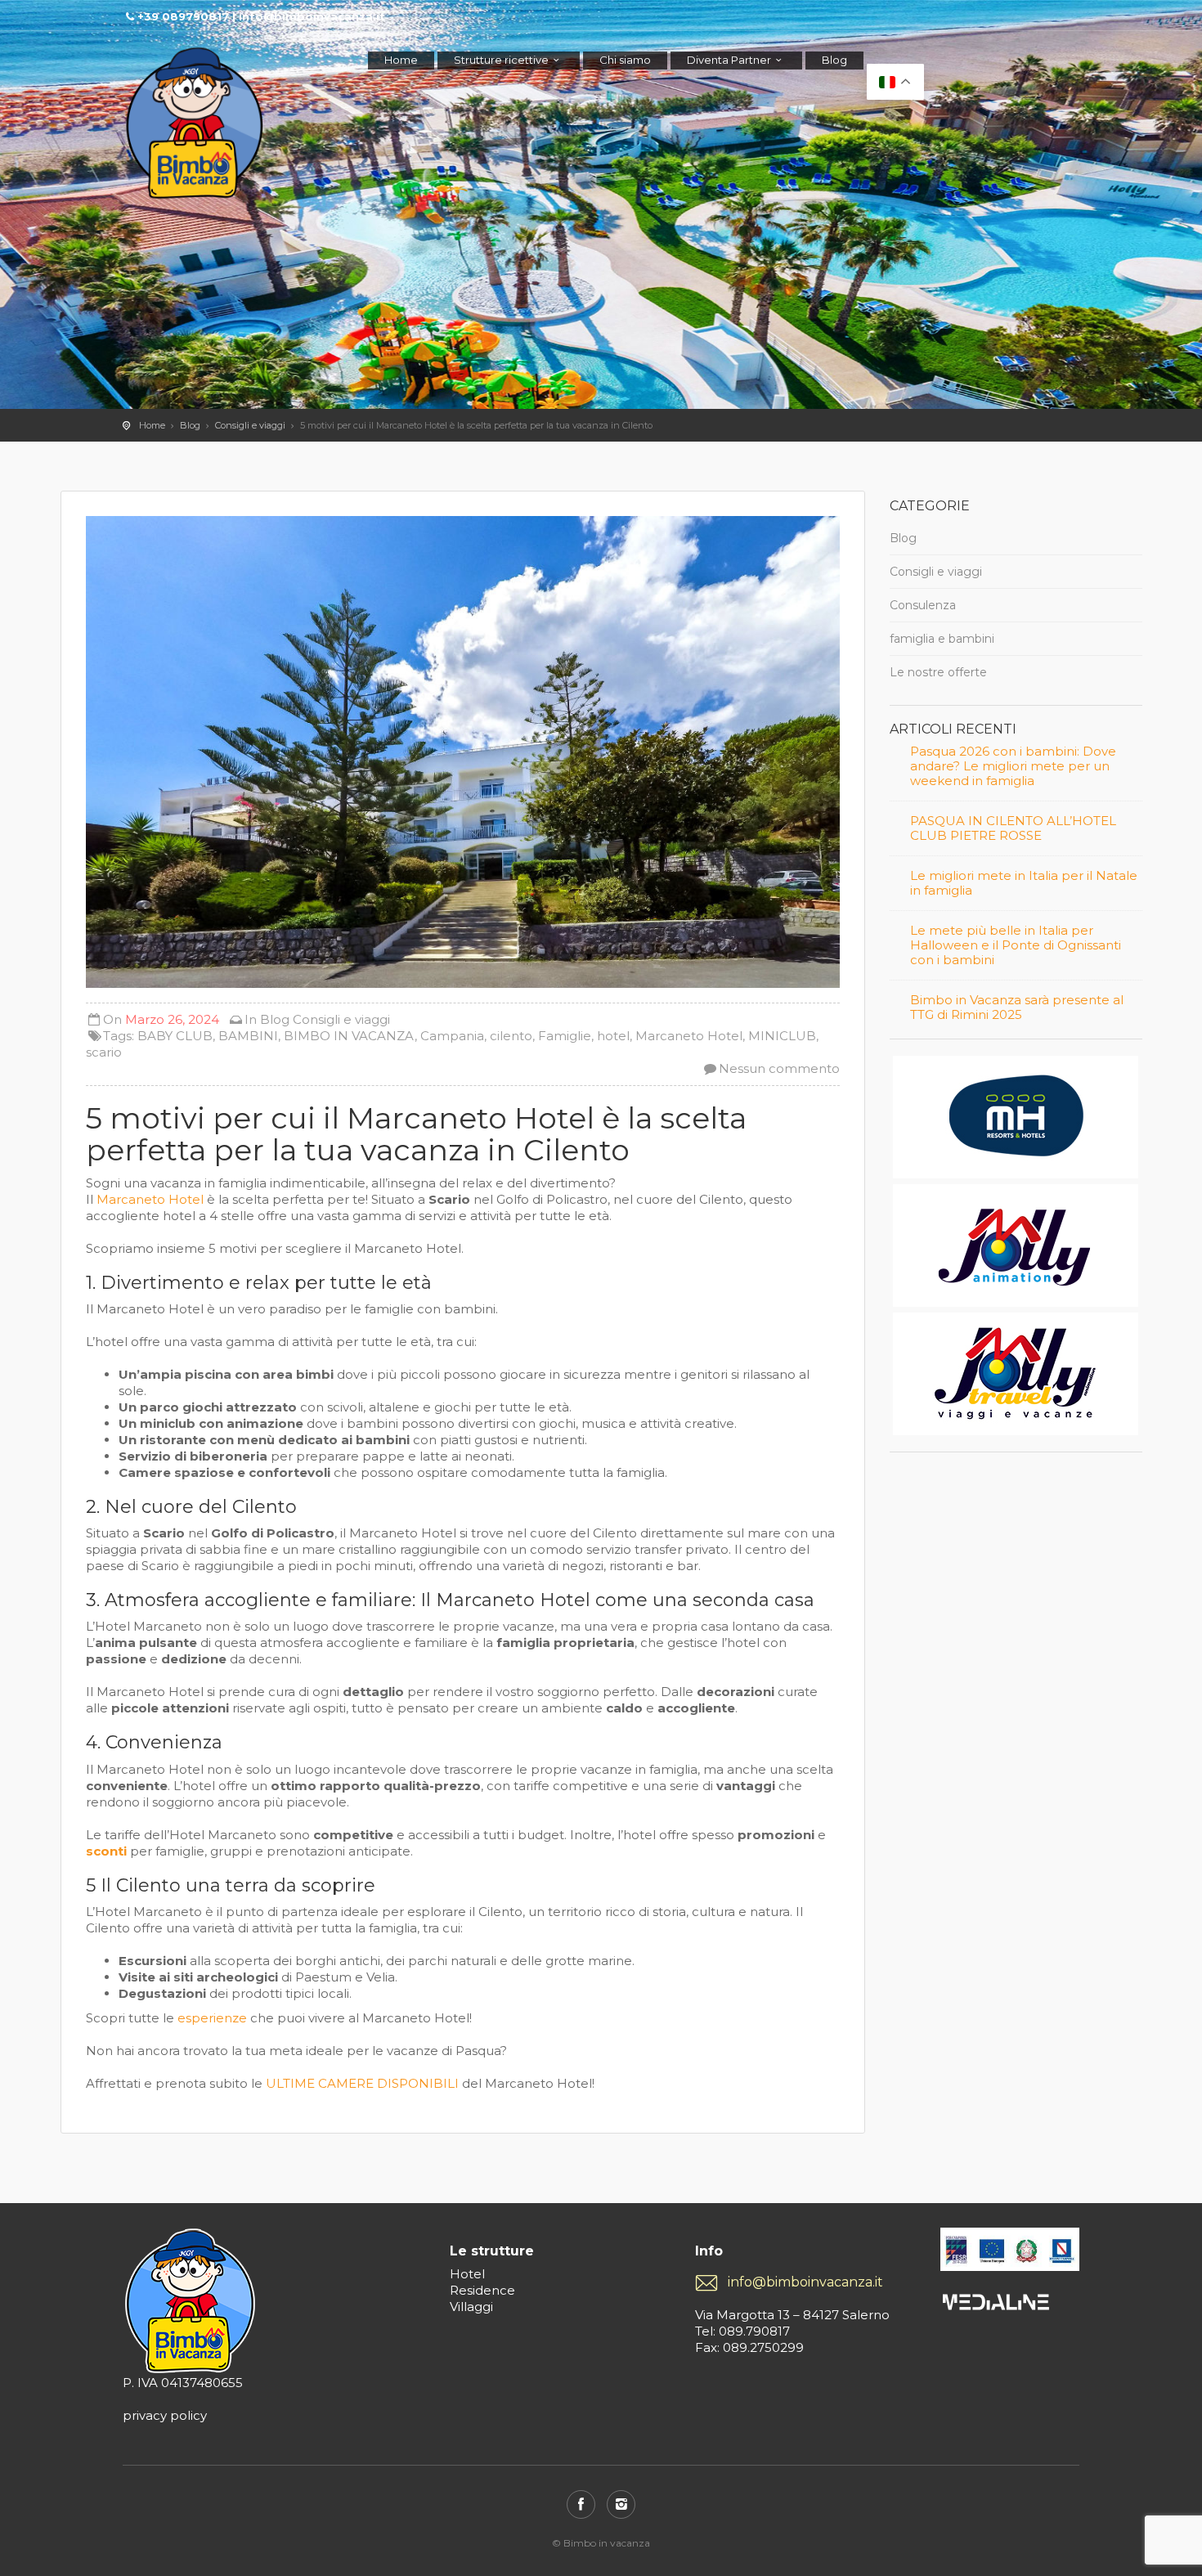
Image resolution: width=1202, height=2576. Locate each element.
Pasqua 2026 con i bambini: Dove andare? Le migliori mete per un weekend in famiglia (1013, 766)
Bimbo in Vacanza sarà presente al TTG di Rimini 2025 (1017, 1008)
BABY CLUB (175, 1036)
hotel (613, 1036)
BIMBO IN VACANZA (349, 1036)
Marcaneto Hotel (689, 1036)
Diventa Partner (729, 60)
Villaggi (471, 2307)
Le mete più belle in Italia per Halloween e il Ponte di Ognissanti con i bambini (1016, 945)
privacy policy (165, 2415)
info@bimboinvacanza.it (805, 2282)
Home (401, 60)
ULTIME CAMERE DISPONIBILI (362, 2083)
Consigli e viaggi (250, 425)
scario (104, 1052)
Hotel (467, 2274)
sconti (106, 1851)
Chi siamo (625, 60)
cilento (511, 1036)
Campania (452, 1036)
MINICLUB (782, 1036)
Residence (482, 2290)
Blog (834, 60)
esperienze (212, 2018)
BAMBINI (248, 1036)
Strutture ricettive (501, 60)
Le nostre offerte (938, 672)
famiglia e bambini (942, 639)
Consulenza (923, 605)
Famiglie (565, 1036)
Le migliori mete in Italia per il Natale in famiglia (1024, 883)
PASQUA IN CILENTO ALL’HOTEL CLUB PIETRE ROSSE (1013, 828)
